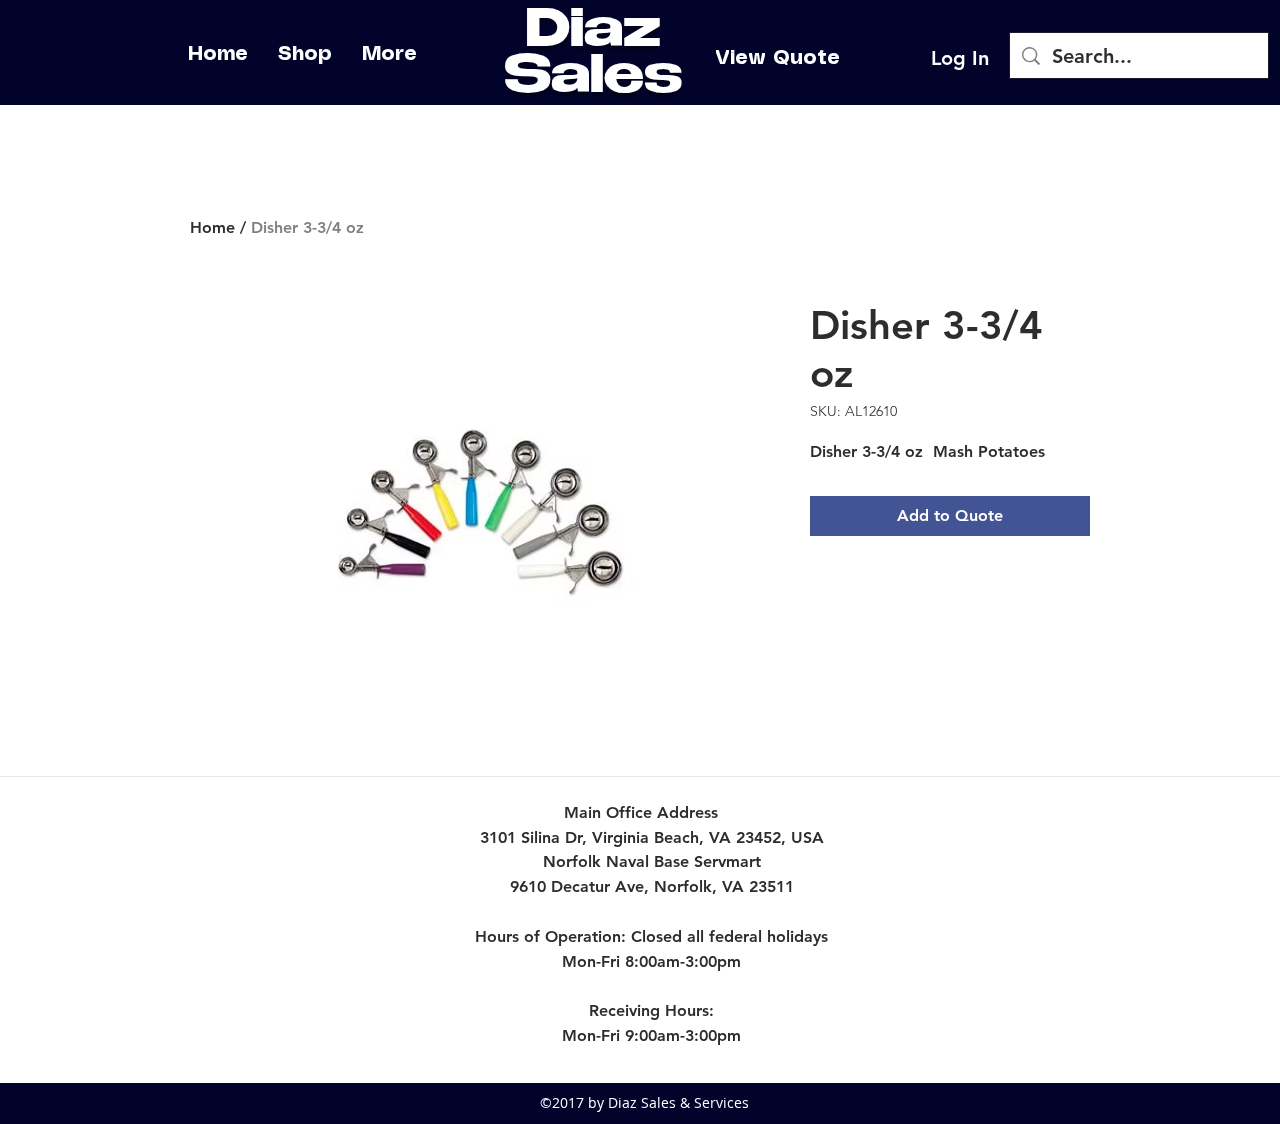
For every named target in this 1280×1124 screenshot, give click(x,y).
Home (212, 227)
